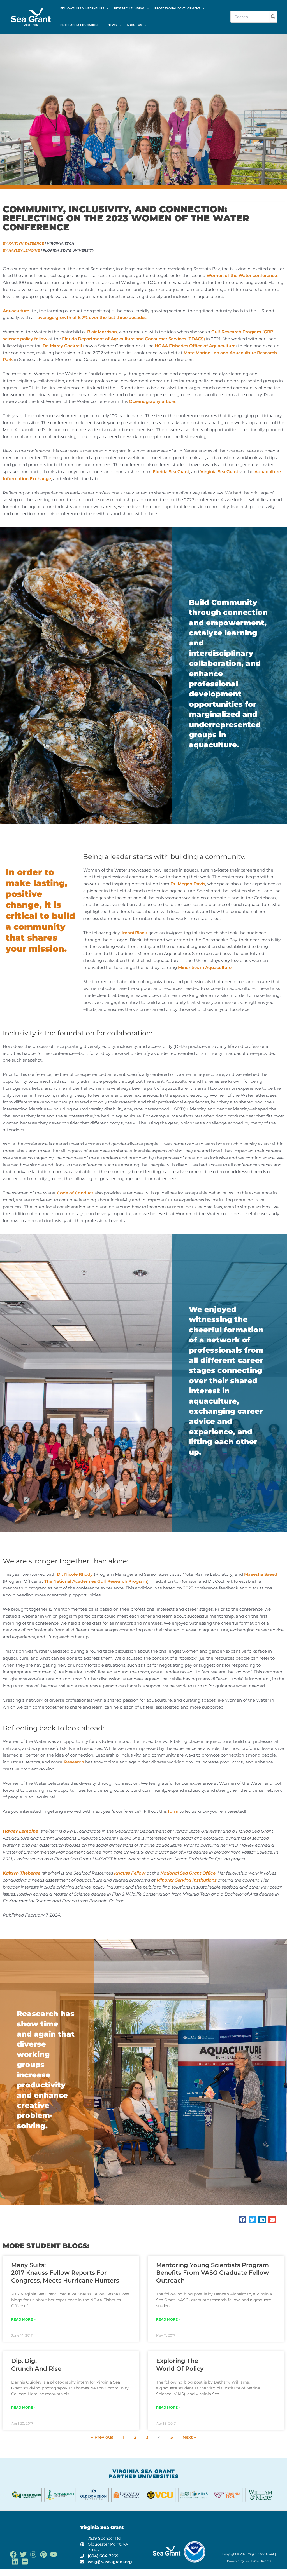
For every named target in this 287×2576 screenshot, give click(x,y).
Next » (189, 2437)
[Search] (273, 17)
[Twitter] (23, 2554)
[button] (106, 8)
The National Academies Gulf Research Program (96, 1581)
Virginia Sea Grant (219, 472)
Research (74, 1762)
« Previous (102, 2437)
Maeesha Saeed (261, 1574)
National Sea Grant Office (188, 1873)
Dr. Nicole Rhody (75, 1574)
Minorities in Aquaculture (205, 967)
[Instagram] (33, 2554)
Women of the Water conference (242, 275)
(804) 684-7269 (103, 2556)
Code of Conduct (75, 1193)
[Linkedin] (15, 2561)
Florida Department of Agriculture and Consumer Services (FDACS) (133, 339)
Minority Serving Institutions (187, 1880)
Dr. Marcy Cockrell (62, 346)
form (173, 1811)
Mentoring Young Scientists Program (212, 2273)
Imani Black (134, 933)
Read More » (23, 2319)
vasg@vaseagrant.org (110, 2562)
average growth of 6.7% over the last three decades (92, 317)
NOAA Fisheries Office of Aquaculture (195, 346)
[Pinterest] (43, 2554)
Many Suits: (65, 2273)
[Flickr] (25, 2561)
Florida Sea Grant (171, 472)
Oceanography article (152, 401)
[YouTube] (54, 2554)
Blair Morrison (102, 332)
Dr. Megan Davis (188, 884)
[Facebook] (13, 2554)
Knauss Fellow (130, 1873)
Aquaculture (16, 311)
